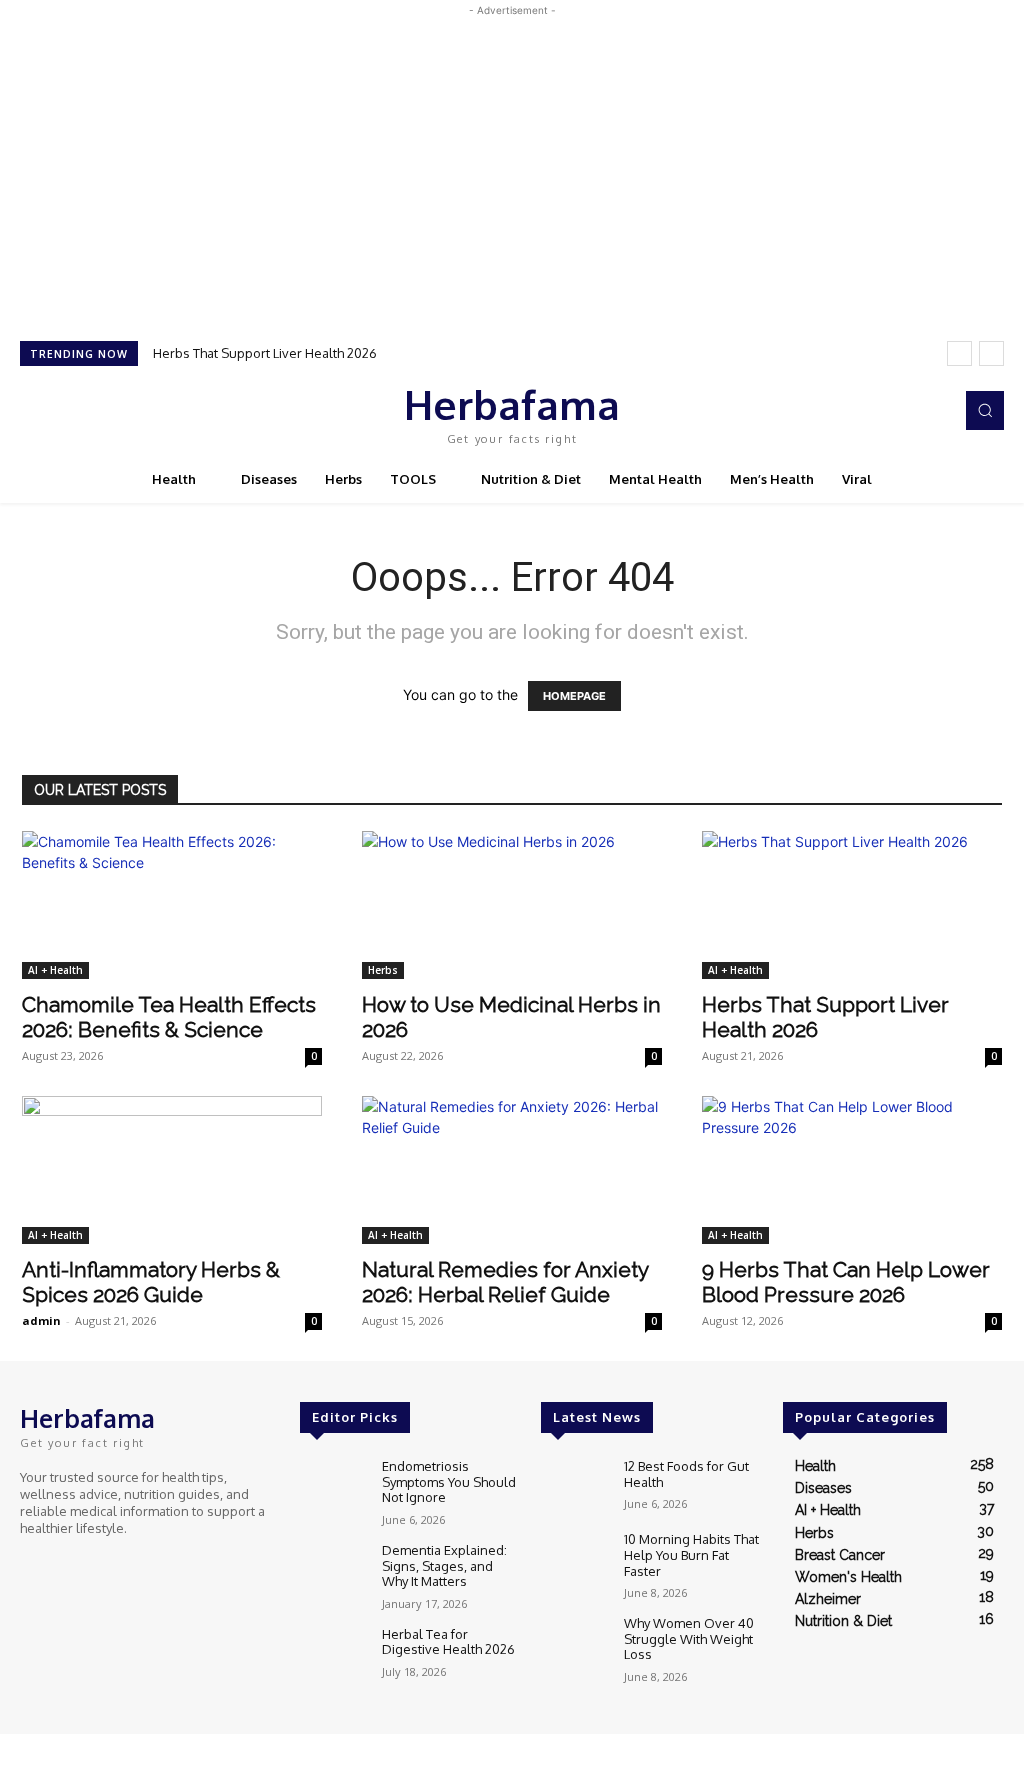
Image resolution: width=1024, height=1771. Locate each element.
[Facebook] (848, 411)
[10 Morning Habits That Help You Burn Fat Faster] (574, 1558)
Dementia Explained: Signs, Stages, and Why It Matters (444, 1565)
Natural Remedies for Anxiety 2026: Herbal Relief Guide (505, 1282)
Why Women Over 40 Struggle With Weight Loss (689, 1638)
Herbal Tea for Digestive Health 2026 (448, 1642)
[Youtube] (932, 411)
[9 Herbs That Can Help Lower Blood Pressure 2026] (852, 1170)
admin (41, 1320)
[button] (985, 410)
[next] (991, 353)
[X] (904, 411)
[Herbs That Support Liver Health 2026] (852, 905)
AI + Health (55, 970)
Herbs (383, 970)
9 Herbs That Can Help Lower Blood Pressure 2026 (846, 1282)
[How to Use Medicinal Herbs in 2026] (512, 905)
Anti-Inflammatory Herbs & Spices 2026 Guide (151, 1282)
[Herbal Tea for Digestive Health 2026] (333, 1653)
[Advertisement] (512, 161)
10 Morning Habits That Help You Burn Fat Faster (691, 1554)
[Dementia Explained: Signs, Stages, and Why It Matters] (333, 1569)
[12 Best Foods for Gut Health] (574, 1485)
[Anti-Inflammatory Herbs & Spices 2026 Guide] (172, 1170)
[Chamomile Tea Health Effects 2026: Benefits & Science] (172, 905)
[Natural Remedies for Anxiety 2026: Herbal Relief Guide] (512, 1170)
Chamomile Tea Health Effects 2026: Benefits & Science (169, 1017)
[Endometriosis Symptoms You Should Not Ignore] (333, 1485)
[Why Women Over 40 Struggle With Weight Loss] (574, 1642)
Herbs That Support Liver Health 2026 (265, 353)
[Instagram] (876, 411)
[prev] (959, 353)
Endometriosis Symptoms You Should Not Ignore (449, 1481)
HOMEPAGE (574, 696)
